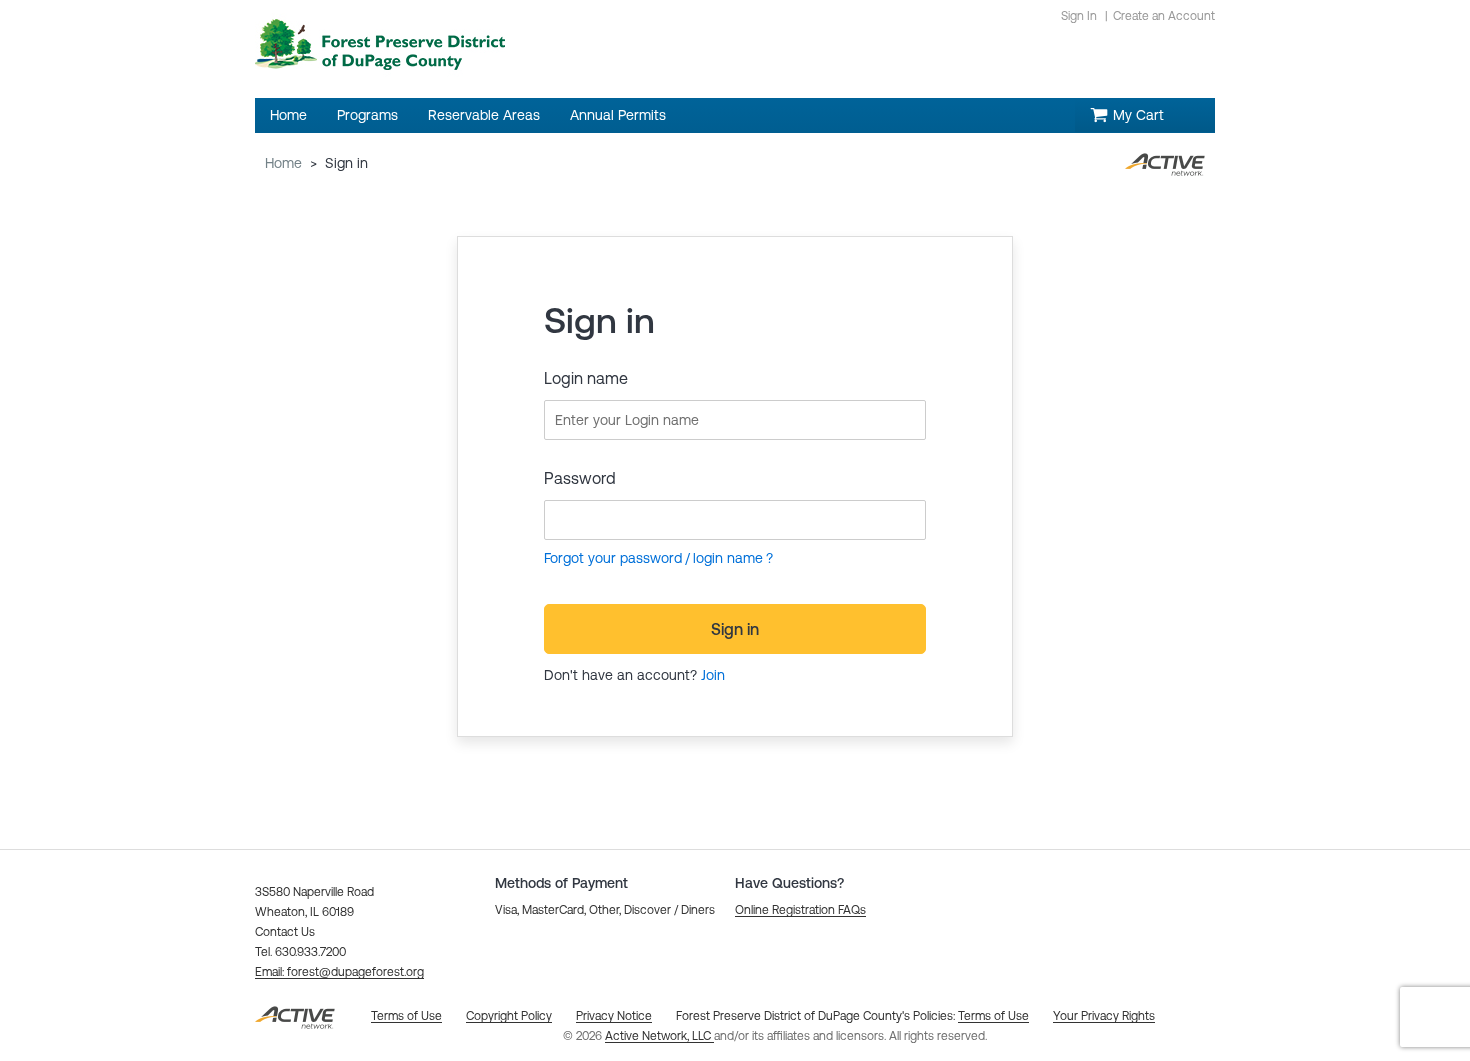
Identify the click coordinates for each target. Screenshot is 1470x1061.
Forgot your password (613, 558)
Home (283, 163)
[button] (339, 972)
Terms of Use (993, 1016)
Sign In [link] (1079, 16)
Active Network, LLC (659, 1036)
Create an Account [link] (1164, 16)
